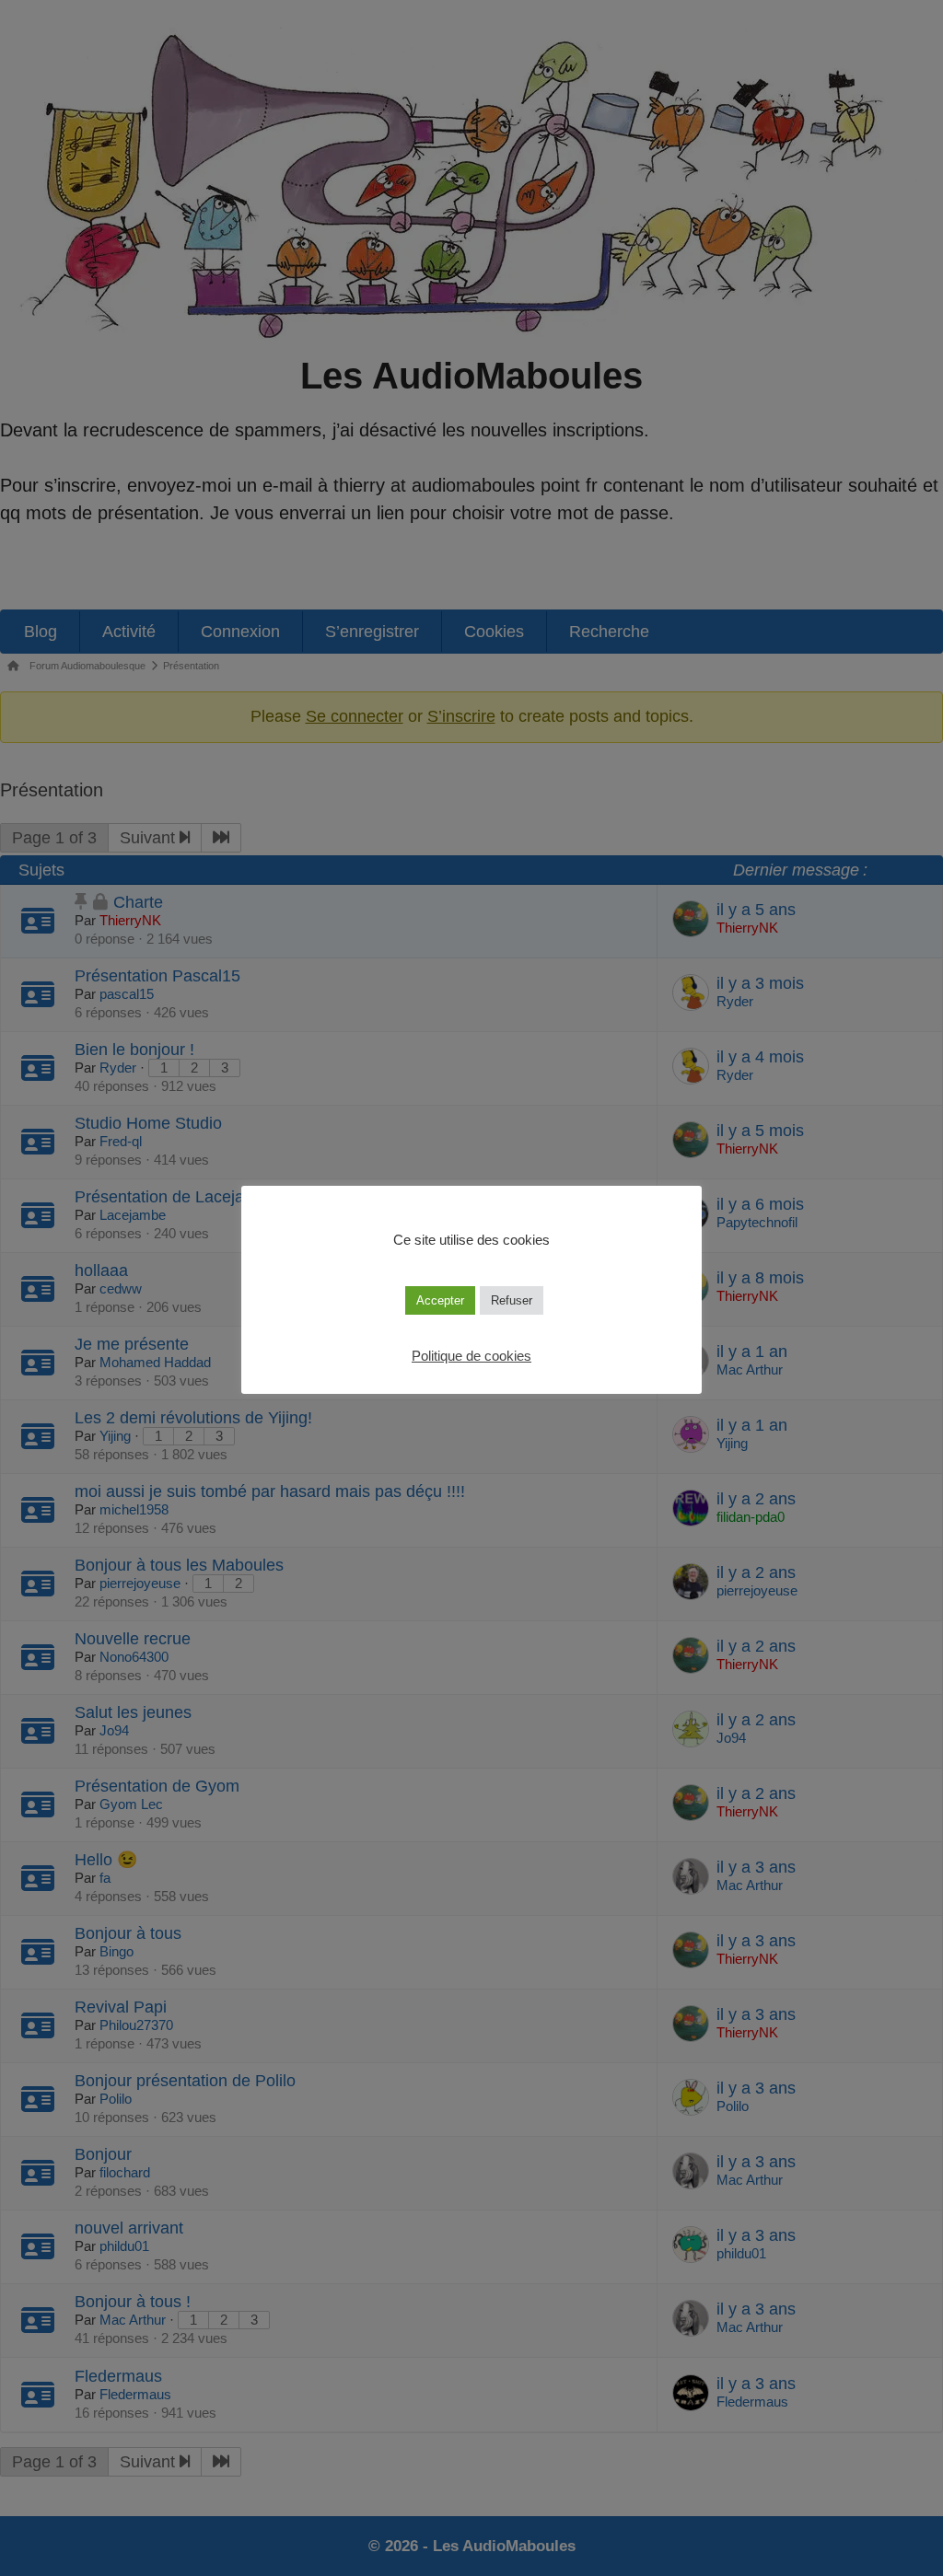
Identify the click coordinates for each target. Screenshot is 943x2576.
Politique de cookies (471, 1356)
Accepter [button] (440, 1300)
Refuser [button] (512, 1300)
